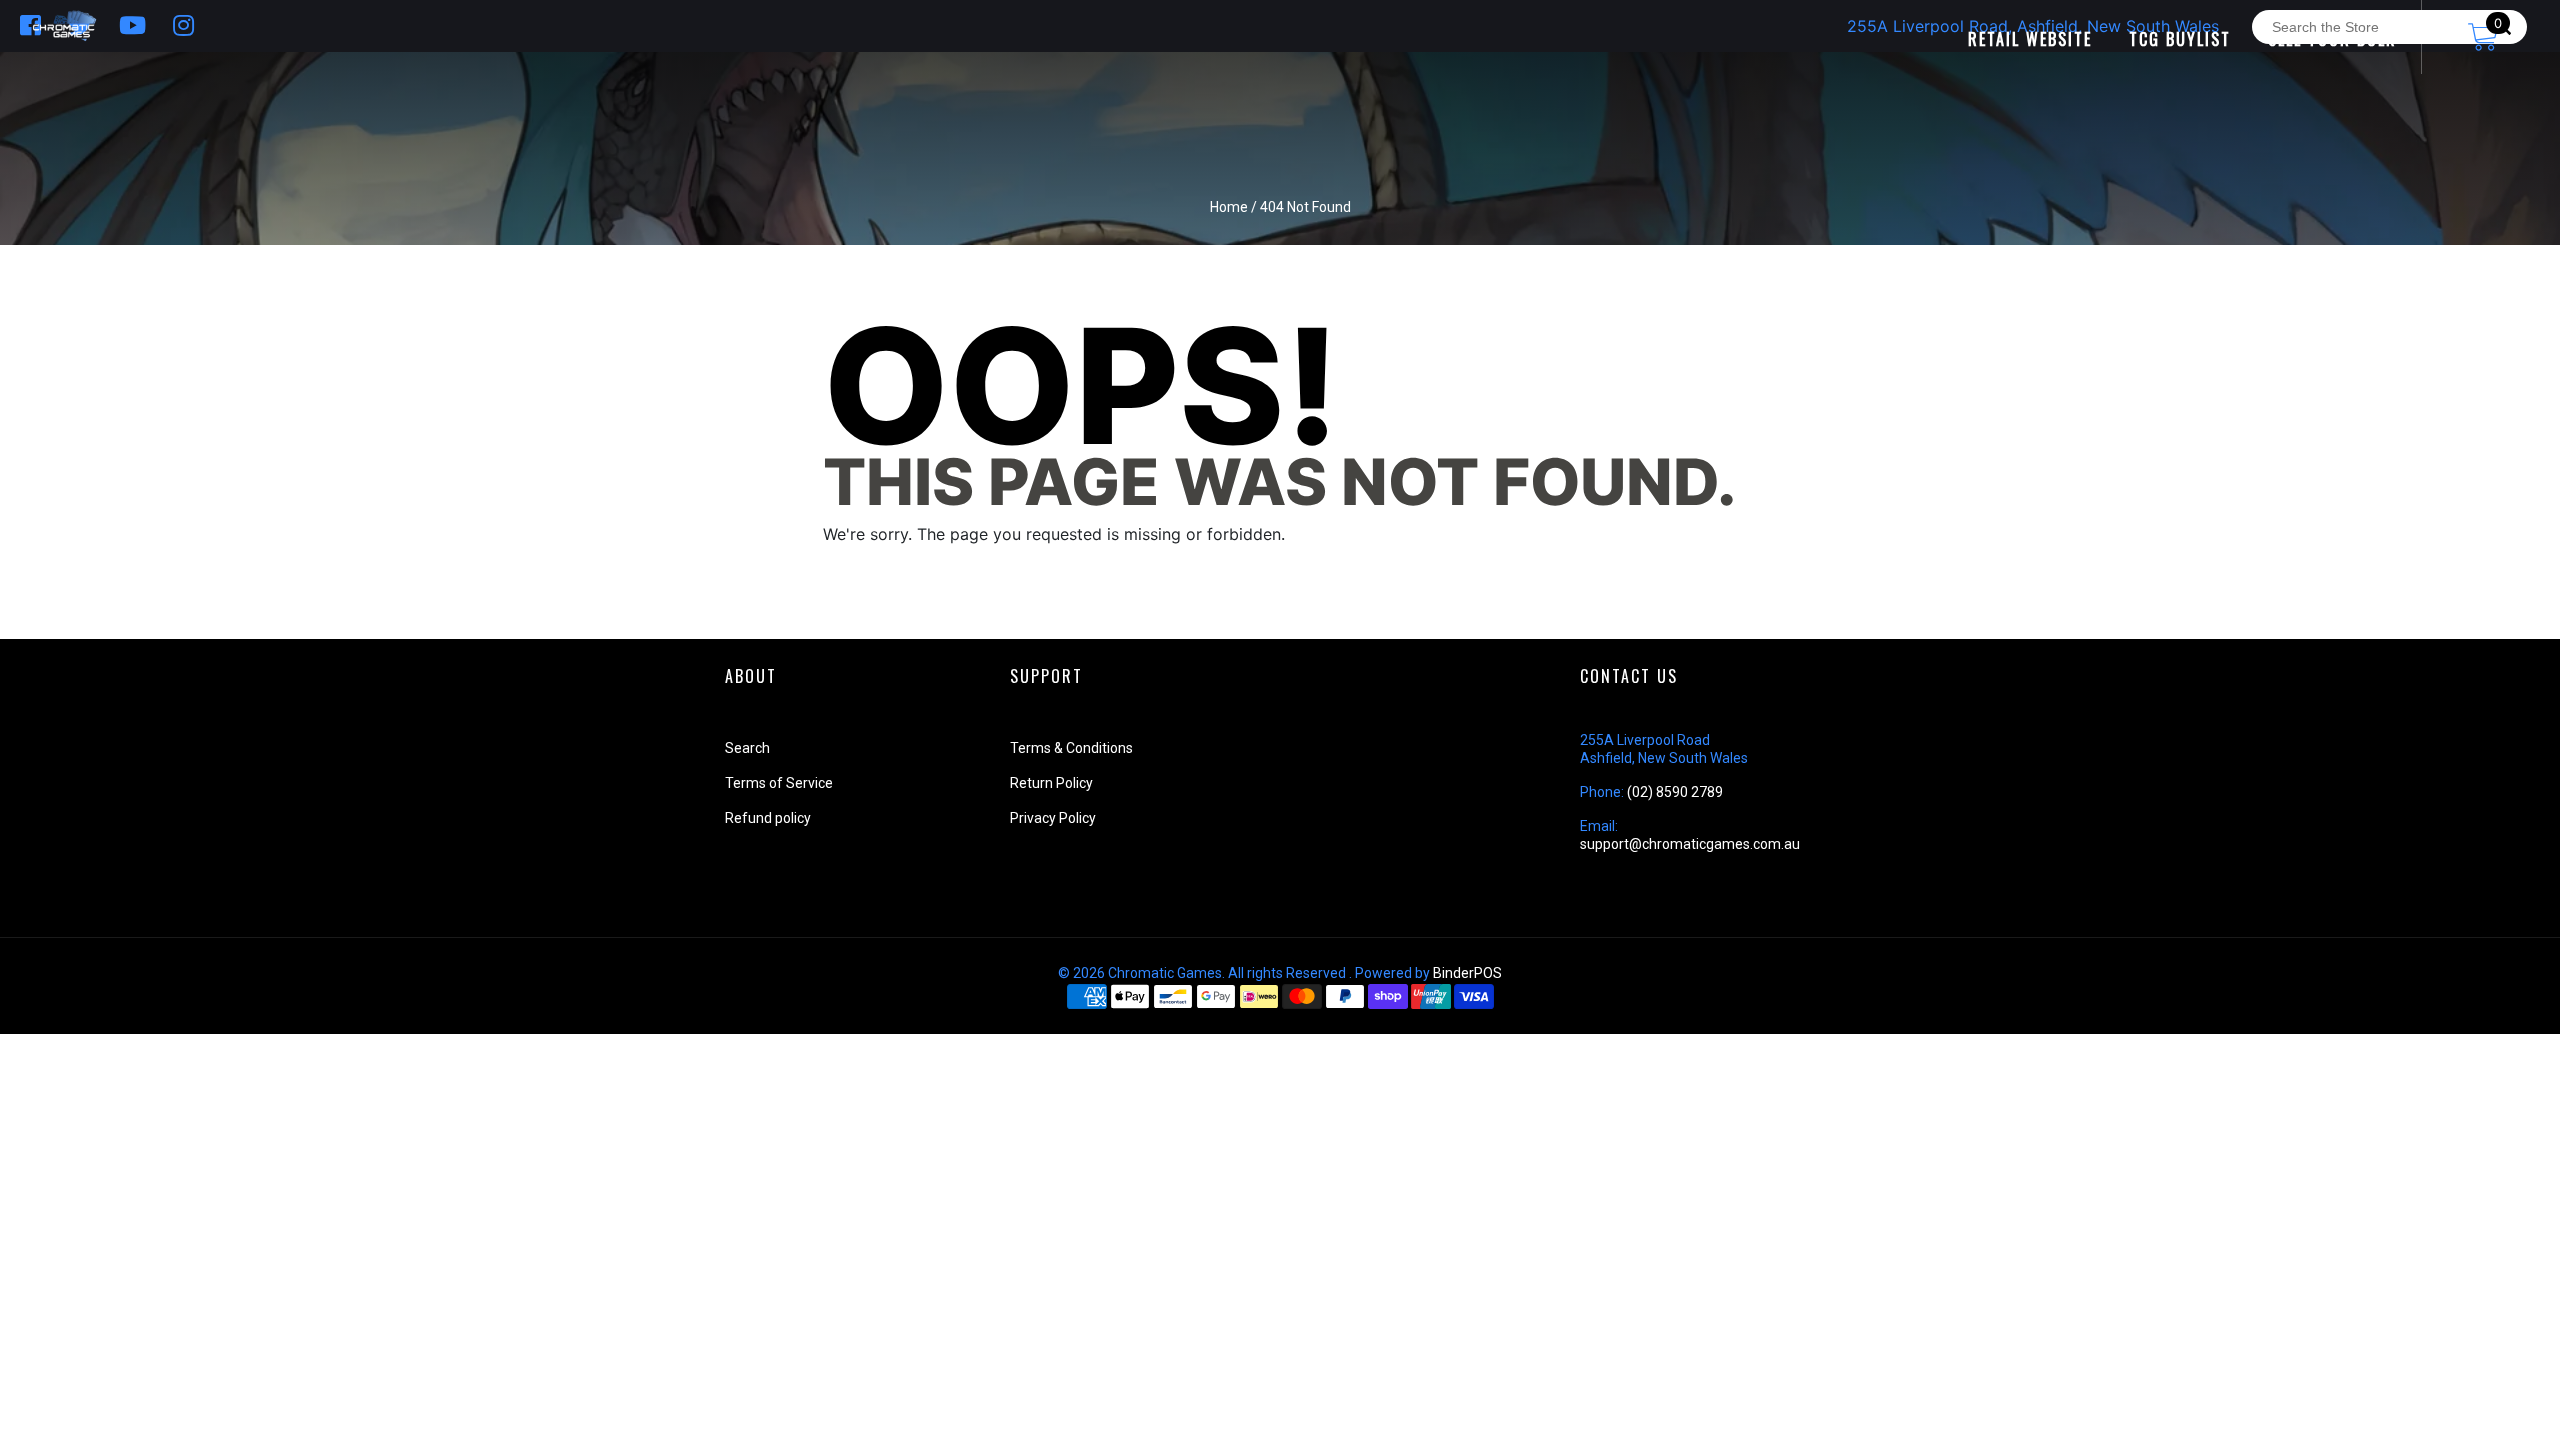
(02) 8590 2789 (1675, 792)
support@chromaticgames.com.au (1690, 844)
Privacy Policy (1053, 818)
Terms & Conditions (1071, 748)
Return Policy (1051, 783)
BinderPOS (1467, 973)
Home (1229, 207)
